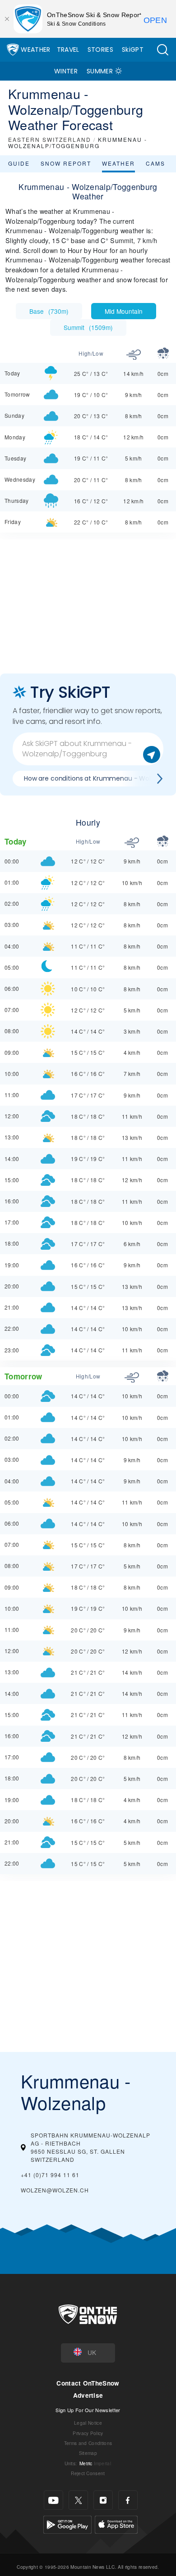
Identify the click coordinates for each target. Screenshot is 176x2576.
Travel (68, 50)
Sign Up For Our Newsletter (88, 2410)
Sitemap (88, 2453)
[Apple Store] (116, 2524)
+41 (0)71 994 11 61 (50, 2175)
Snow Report (66, 163)
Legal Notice (88, 2423)
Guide (19, 163)
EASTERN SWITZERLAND (50, 139)
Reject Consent (88, 2473)
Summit (88, 327)
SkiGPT (133, 50)
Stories (100, 50)
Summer (100, 71)
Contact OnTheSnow (88, 2383)
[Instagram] (103, 2500)
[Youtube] (53, 2500)
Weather (35, 50)
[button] (162, 50)
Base (49, 311)
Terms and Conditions (88, 2443)
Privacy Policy (88, 2433)
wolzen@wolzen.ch (55, 2190)
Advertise (88, 2395)
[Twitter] (78, 2500)
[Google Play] (67, 2524)
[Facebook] (128, 2500)
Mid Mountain (124, 311)
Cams (155, 163)
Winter (66, 71)
